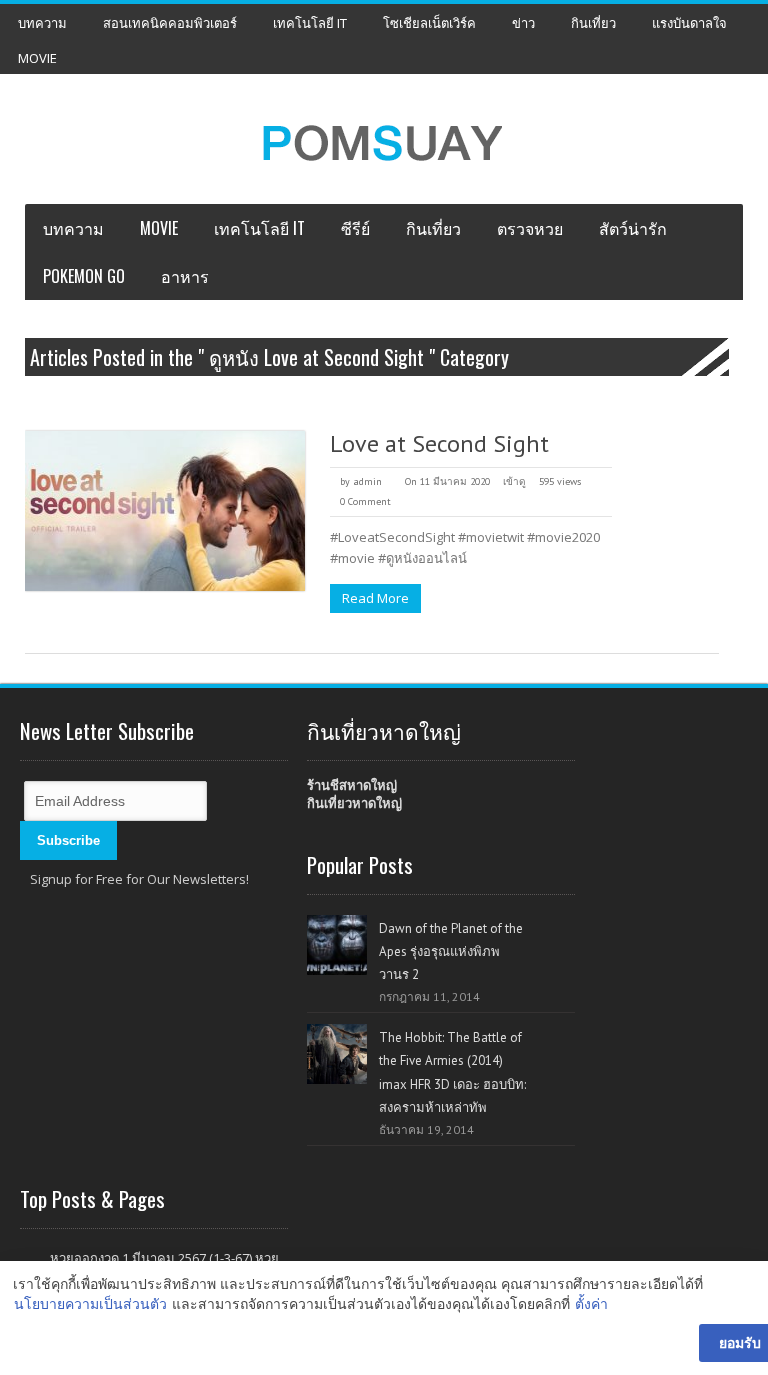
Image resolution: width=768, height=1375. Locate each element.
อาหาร (185, 276)
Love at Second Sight (439, 443)
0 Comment (365, 501)
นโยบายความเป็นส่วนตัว (90, 1303)
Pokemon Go (84, 276)
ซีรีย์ (355, 228)
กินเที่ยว (593, 23)
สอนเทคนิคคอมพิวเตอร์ (170, 23)
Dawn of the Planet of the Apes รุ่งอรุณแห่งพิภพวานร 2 (451, 951)
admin (367, 481)
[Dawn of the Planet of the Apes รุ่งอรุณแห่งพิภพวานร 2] (337, 945)
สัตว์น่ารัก (633, 228)
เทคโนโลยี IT (310, 23)
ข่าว (523, 23)
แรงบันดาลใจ (689, 23)
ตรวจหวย (530, 228)
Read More (375, 598)
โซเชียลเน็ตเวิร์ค (429, 23)
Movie (37, 58)
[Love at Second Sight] (165, 511)
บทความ (42, 23)
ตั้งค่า (591, 1303)
